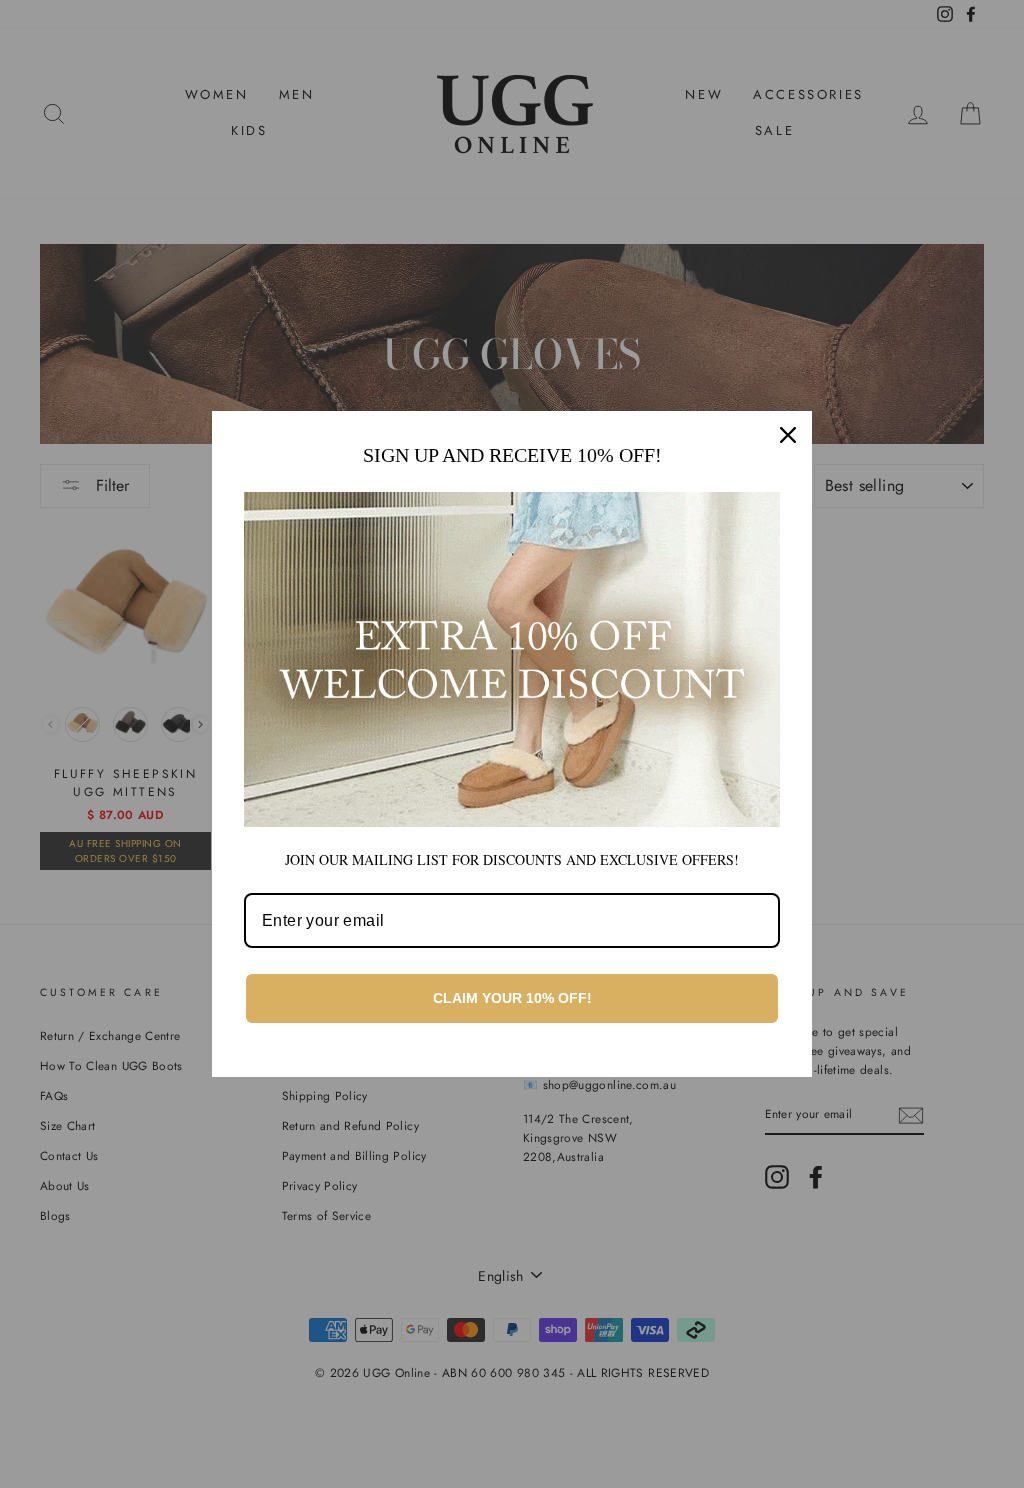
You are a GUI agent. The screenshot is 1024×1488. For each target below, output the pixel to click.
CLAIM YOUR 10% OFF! (512, 998)
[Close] (788, 435)
